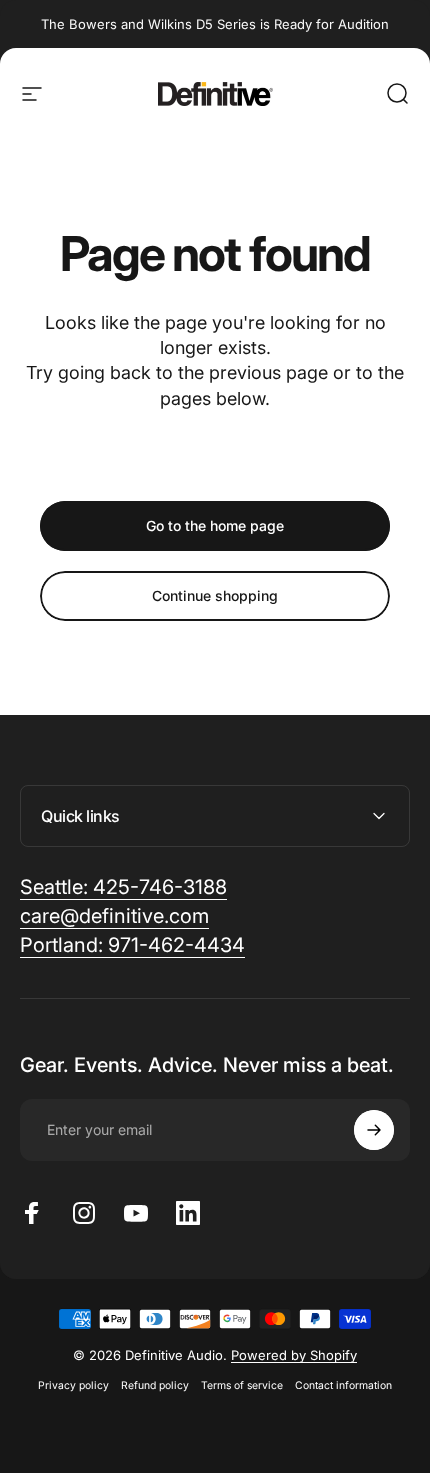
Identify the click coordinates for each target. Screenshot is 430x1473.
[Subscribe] (374, 1130)
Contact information (343, 1385)
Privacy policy (73, 1385)
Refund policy (155, 1385)
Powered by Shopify (294, 1355)
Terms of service (242, 1385)
